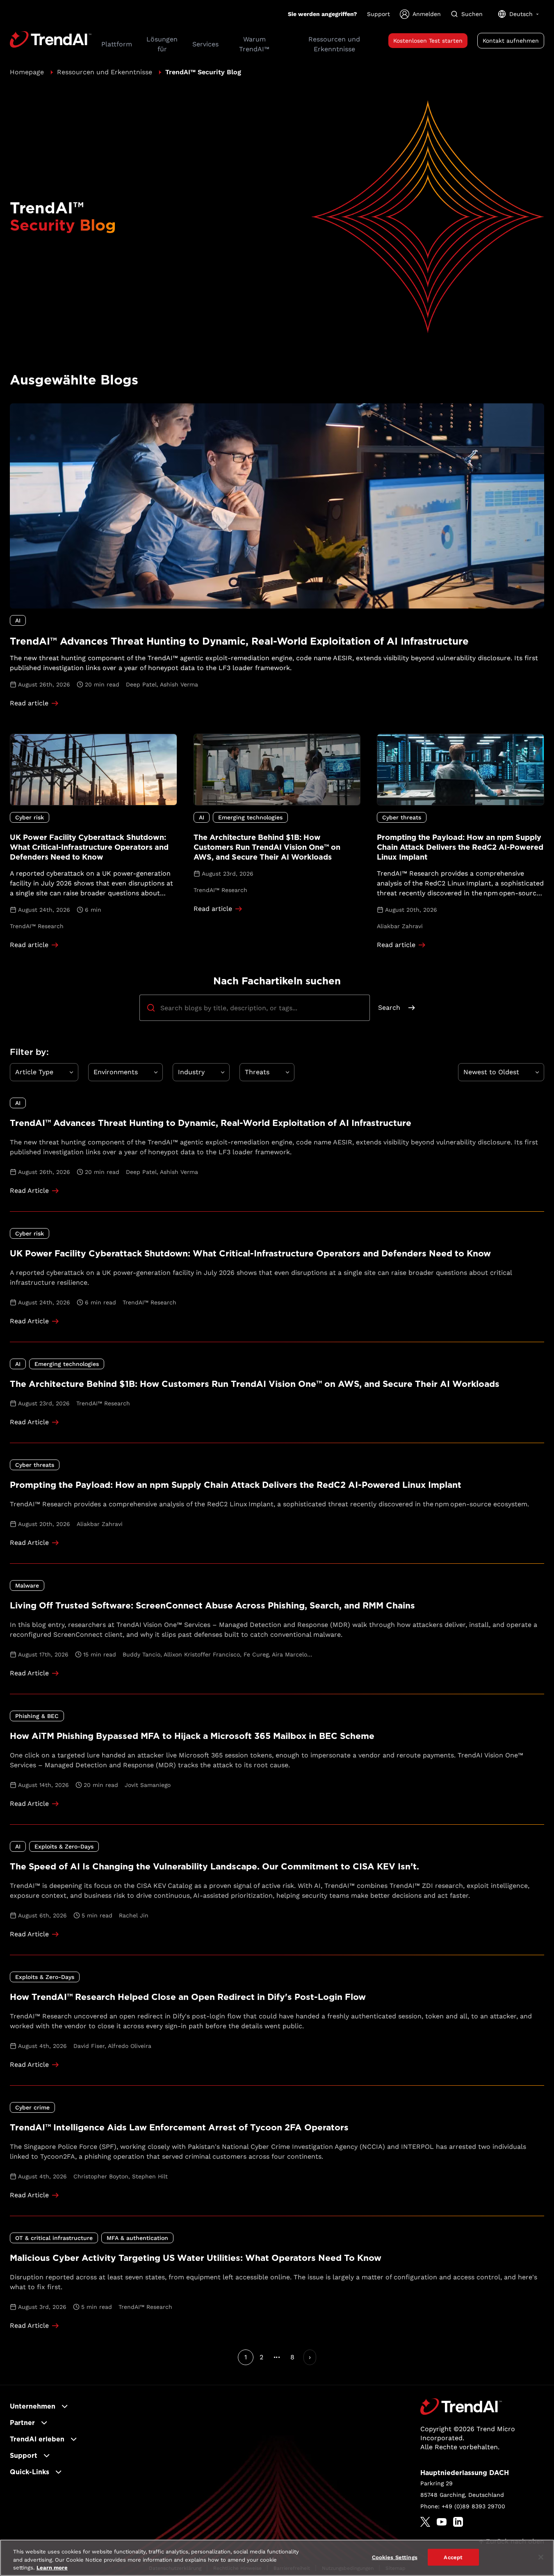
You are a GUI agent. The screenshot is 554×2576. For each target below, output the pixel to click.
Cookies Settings (395, 2557)
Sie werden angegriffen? (323, 14)
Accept (453, 2557)
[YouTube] (442, 2522)
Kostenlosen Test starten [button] (428, 41)
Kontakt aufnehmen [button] (511, 41)
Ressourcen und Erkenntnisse (105, 72)
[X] (425, 2522)
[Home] (461, 2407)
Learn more (52, 2568)
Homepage (27, 72)
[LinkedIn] (458, 2522)
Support (378, 14)
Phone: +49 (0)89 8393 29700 (463, 2506)
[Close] (541, 2557)
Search (389, 1008)
